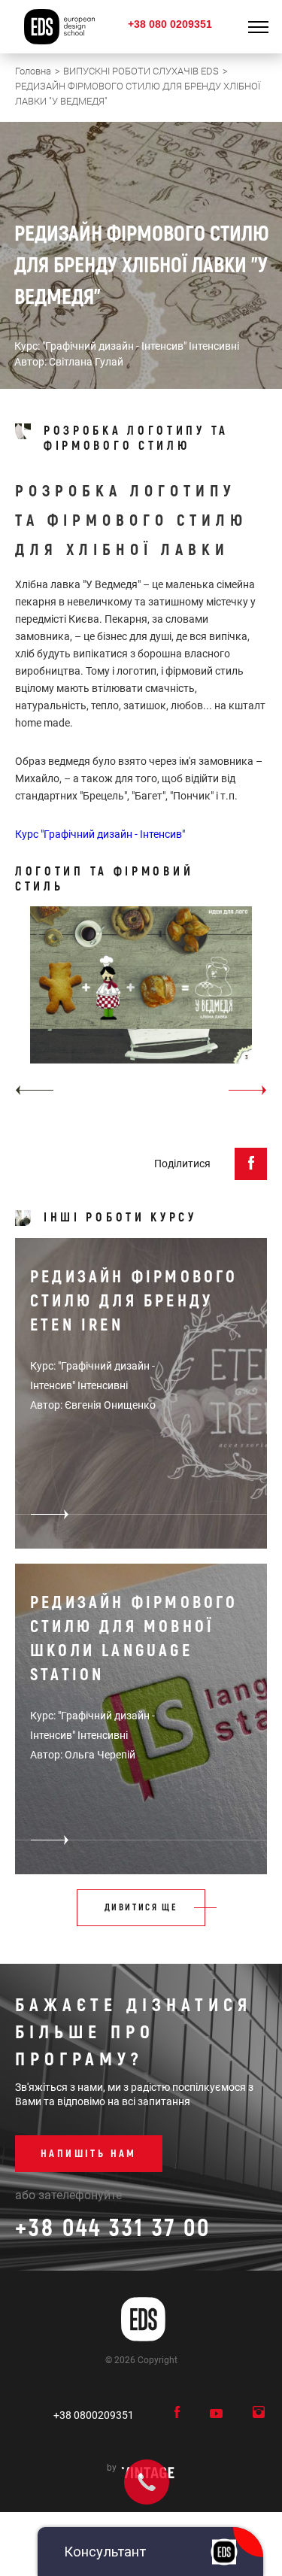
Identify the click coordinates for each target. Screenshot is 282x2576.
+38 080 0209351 (170, 24)
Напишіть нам (89, 2154)
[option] (141, 1006)
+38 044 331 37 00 (113, 2229)
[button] (34, 1090)
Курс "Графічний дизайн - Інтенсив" (100, 834)
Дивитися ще (141, 1908)
